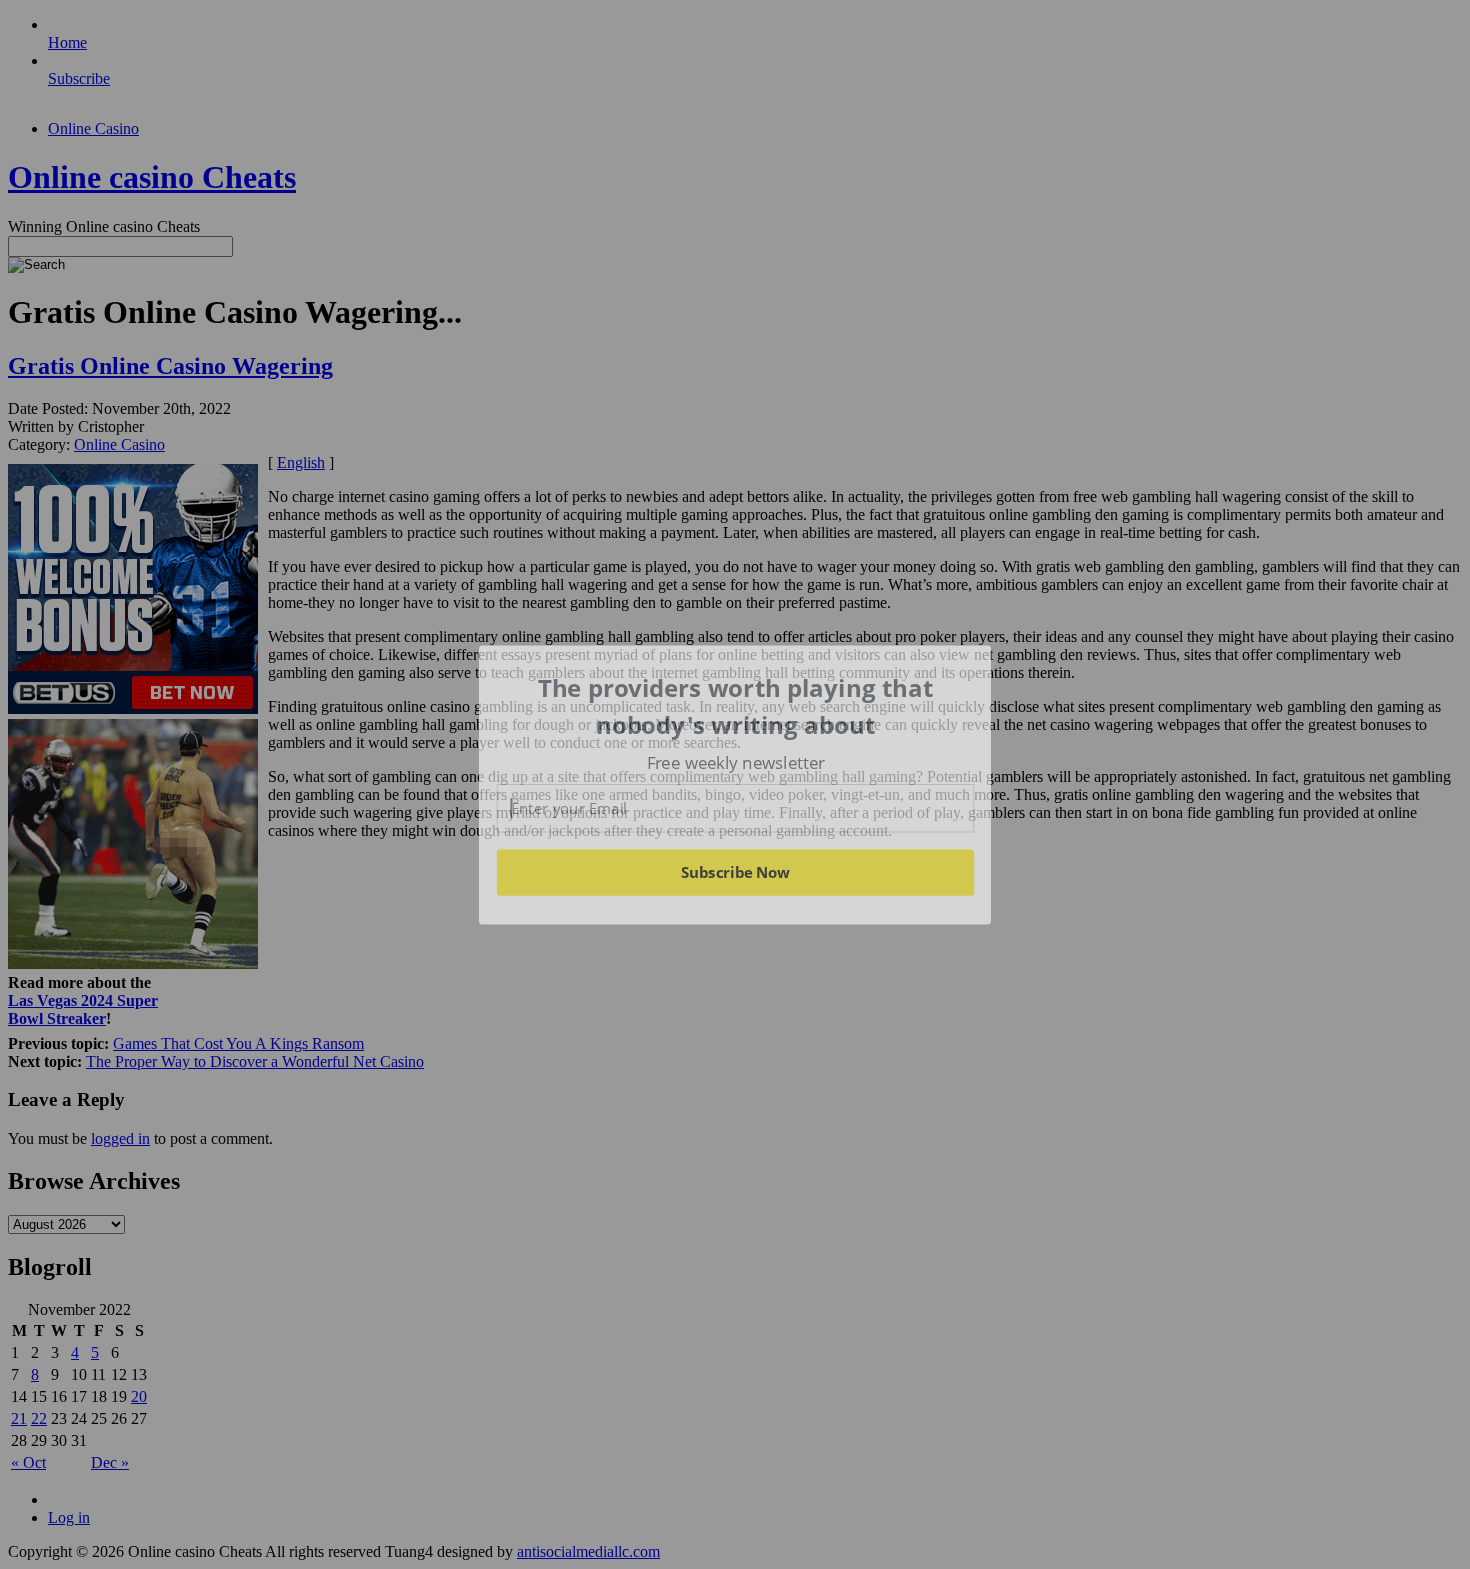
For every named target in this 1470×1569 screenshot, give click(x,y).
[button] (736, 706)
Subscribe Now (736, 872)
